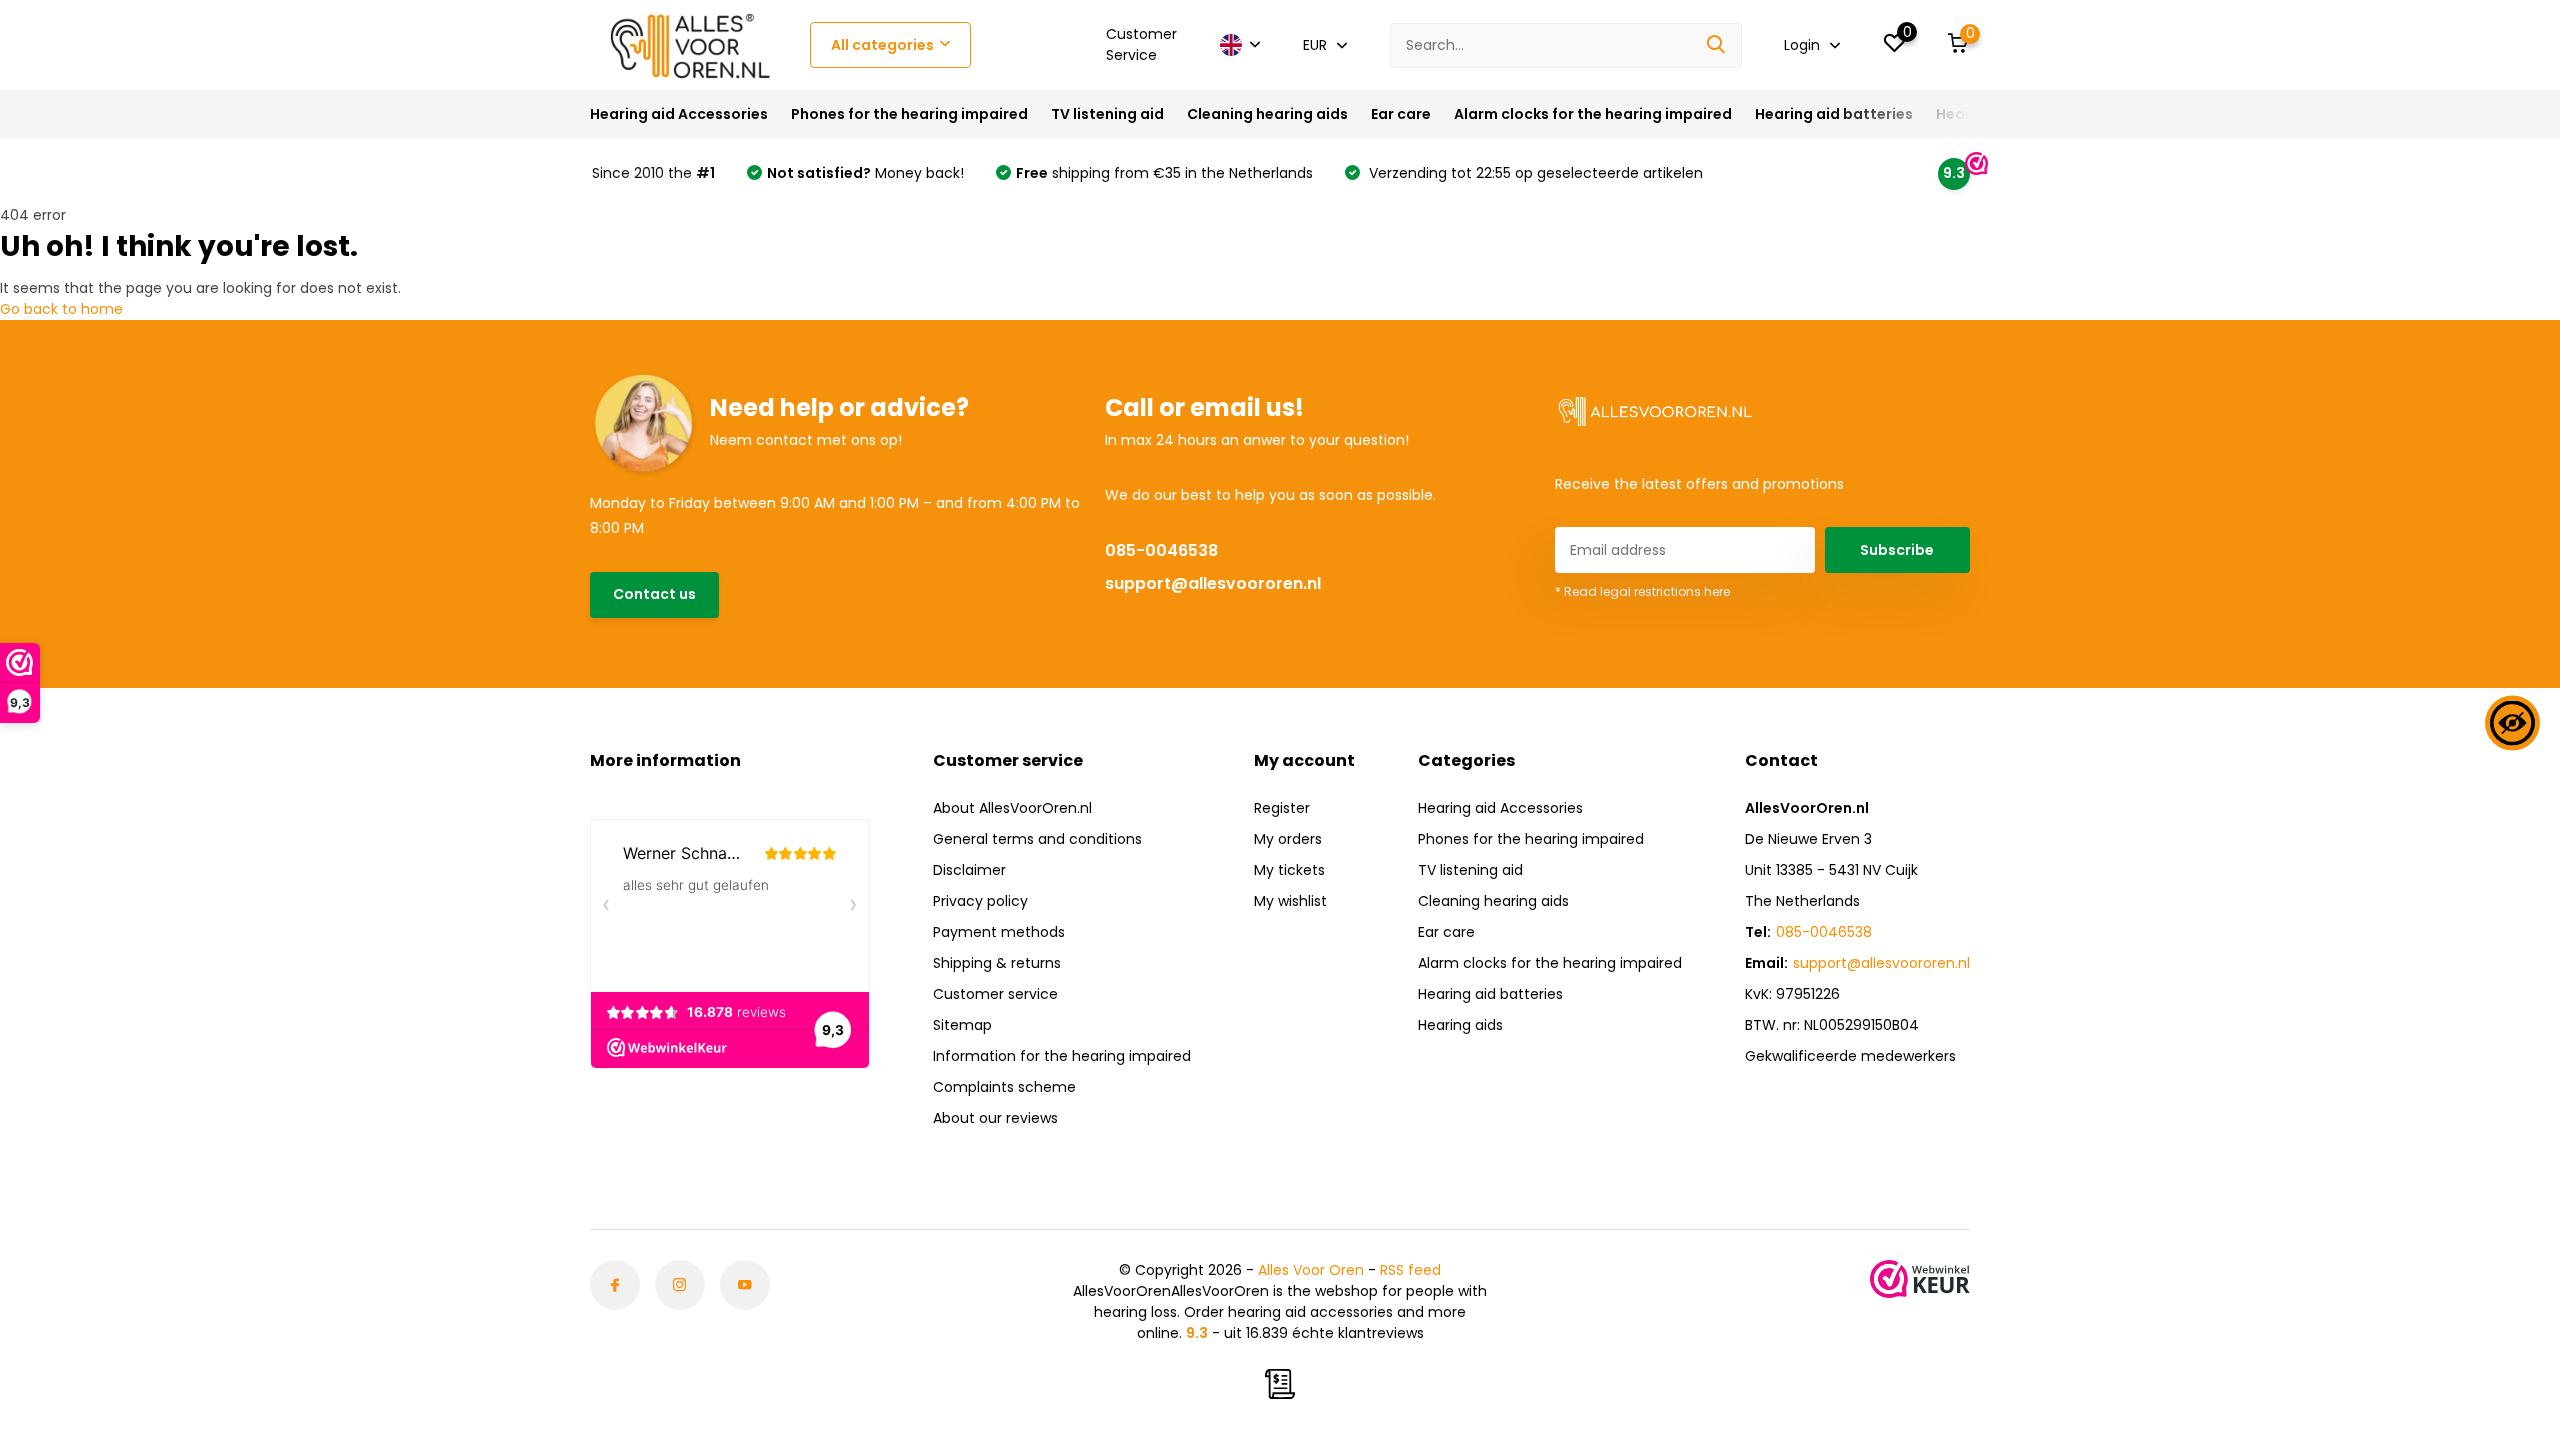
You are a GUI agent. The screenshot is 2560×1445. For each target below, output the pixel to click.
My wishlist (1290, 901)
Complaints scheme (1004, 1087)
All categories (882, 45)
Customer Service (1141, 44)
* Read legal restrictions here (1642, 591)
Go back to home (61, 309)
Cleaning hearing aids (1267, 114)
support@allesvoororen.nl (1213, 583)
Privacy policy (980, 901)
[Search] (1717, 45)
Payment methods (999, 932)
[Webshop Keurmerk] (1920, 1279)
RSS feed (1410, 1270)
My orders (1288, 839)
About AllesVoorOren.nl (1012, 808)
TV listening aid (1107, 114)
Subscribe (1897, 550)
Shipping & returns (997, 963)
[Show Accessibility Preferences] (2512, 722)
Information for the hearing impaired (1062, 1056)
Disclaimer (969, 870)
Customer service (995, 994)
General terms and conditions (1037, 839)
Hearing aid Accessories (679, 114)
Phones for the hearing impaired (909, 114)
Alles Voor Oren (1311, 1270)
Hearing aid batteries (1834, 114)
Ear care (1401, 114)
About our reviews (995, 1118)
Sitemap (962, 1025)
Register (1282, 808)
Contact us (654, 594)
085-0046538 (1161, 550)
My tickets (1289, 870)
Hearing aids (1460, 1025)
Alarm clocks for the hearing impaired (1593, 114)
